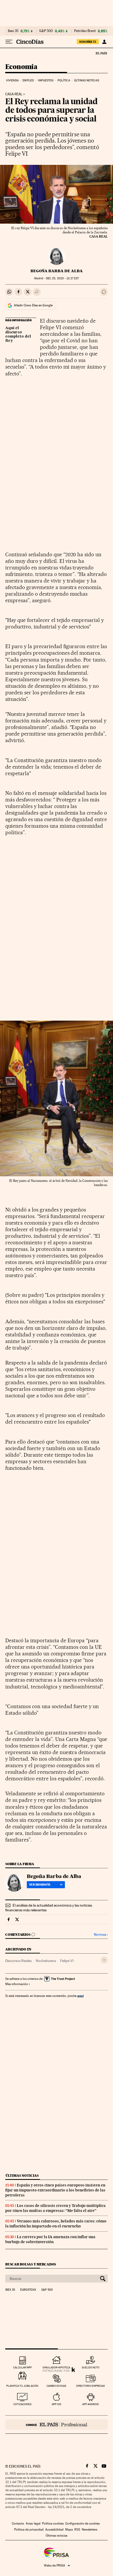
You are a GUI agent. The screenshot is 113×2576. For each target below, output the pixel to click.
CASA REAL (14, 94)
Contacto (18, 2523)
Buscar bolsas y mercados (31, 2264)
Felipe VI (67, 1961)
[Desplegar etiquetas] (104, 1960)
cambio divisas (56, 2386)
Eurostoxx (28, 2290)
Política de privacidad (29, 2530)
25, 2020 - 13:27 (62, 278)
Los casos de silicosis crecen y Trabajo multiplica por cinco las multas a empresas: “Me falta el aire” (55, 2208)
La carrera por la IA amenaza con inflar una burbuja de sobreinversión (50, 2239)
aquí (80, 1996)
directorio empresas (91, 2386)
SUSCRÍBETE (88, 42)
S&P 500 (46, 31)
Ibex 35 (13, 31)
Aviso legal (33, 2523)
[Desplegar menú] (9, 42)
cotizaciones (22, 2404)
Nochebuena (46, 1961)
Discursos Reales (18, 1961)
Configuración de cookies (82, 2523)
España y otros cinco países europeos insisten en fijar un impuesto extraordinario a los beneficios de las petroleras (55, 2190)
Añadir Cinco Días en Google (33, 305)
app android (91, 2404)
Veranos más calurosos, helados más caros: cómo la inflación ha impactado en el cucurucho (56, 2224)
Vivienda (12, 80)
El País (101, 53)
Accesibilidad (54, 2530)
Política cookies (53, 2523)
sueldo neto (91, 2367)
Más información (17, 1984)
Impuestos (46, 80)
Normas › (101, 1935)
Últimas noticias (87, 80)
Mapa (69, 2530)
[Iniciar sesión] (104, 42)
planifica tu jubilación (22, 2386)
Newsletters (89, 2530)
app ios (56, 2404)
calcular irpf (22, 2367)
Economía (21, 67)
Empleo (28, 80)
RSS (77, 2530)
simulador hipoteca (56, 2367)
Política (64, 80)
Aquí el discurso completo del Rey (18, 334)
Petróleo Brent (85, 31)
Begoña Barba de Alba (57, 271)
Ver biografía (40, 1885)
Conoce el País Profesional (56, 2425)
